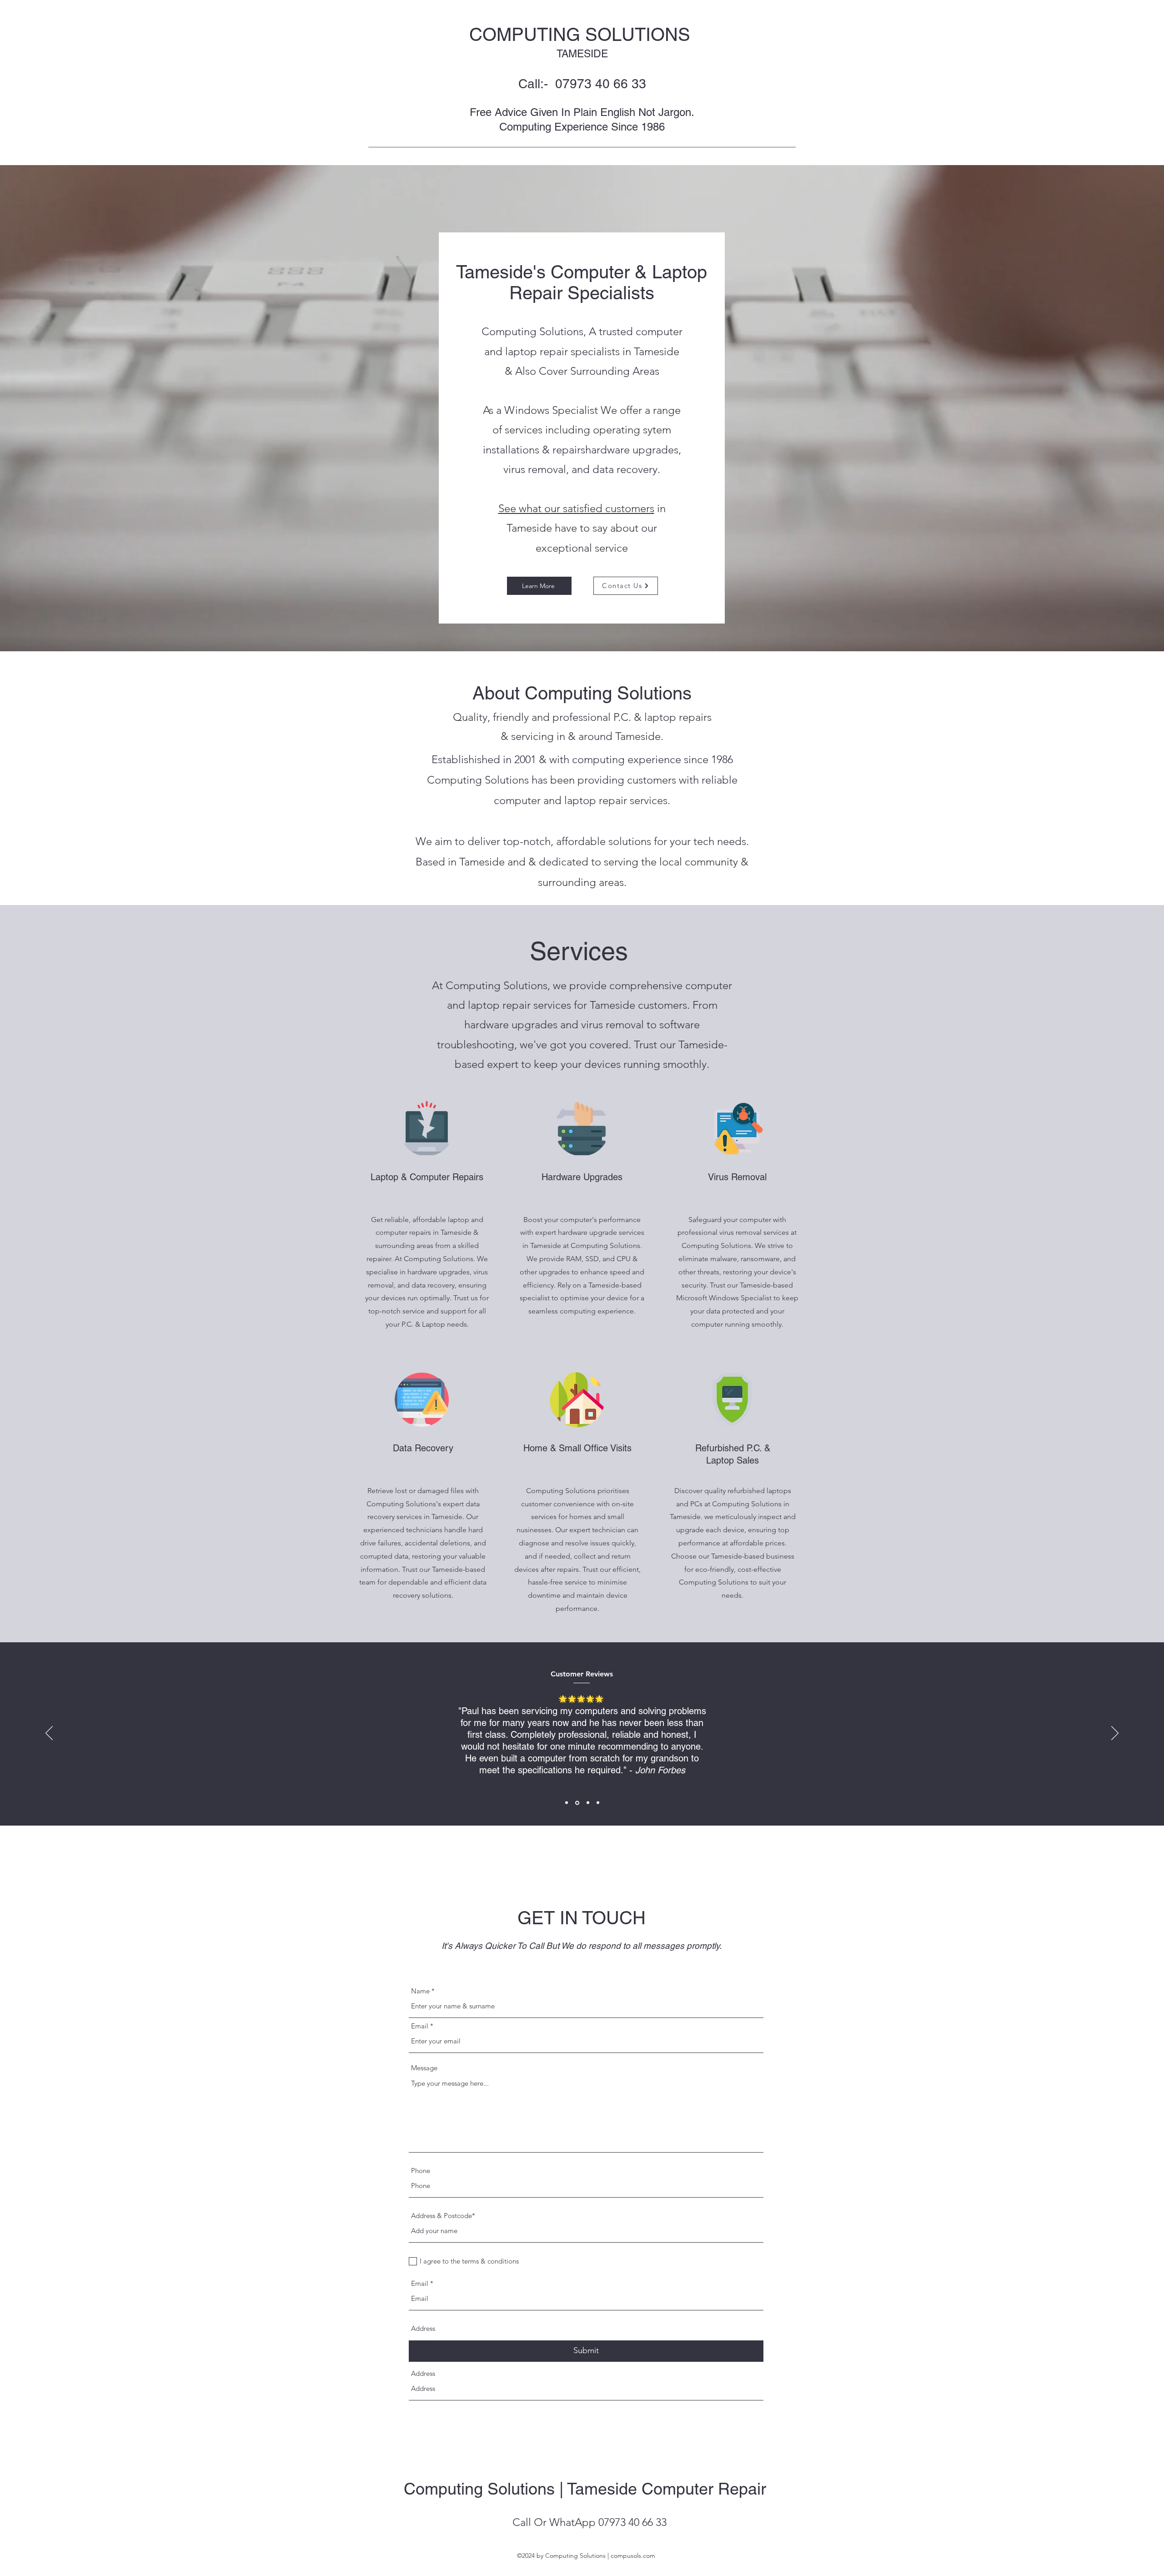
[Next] (1115, 1734)
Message (424, 2068)
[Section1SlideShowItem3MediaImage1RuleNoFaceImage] (587, 1803)
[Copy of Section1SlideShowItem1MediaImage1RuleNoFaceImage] (598, 1803)
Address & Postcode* (443, 2216)
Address (423, 2328)
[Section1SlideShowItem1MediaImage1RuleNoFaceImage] (567, 1803)
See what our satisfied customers (576, 508)
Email (420, 2026)
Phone (421, 2171)
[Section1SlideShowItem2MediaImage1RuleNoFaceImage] (577, 1803)
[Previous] (49, 1734)
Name (420, 1991)
